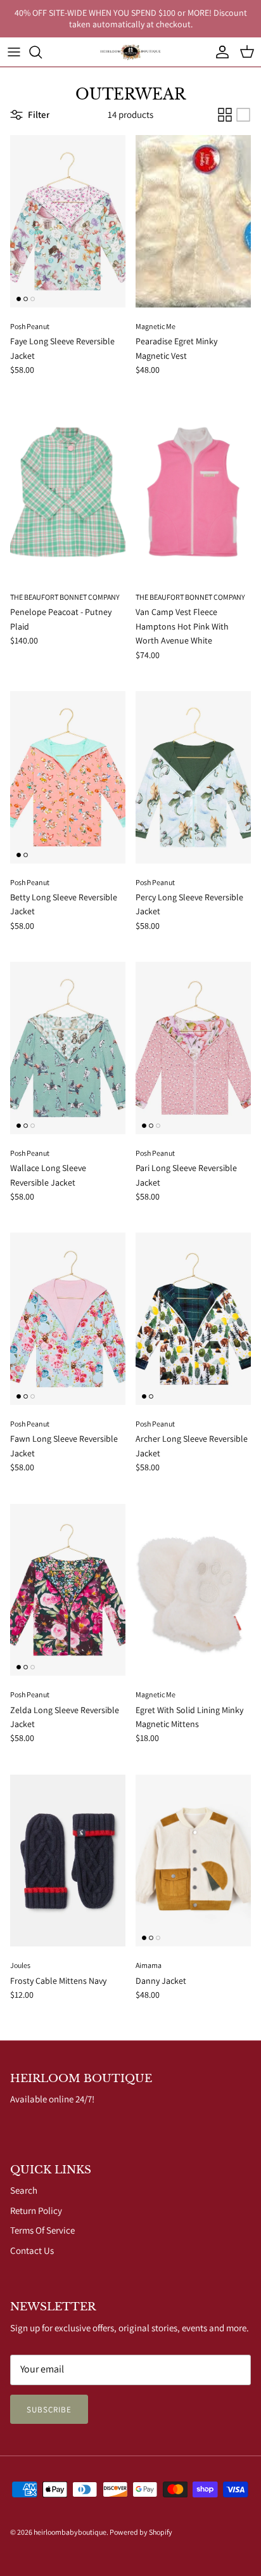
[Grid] (225, 115)
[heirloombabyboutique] (130, 52)
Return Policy (36, 2210)
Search (24, 2190)
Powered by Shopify (141, 2532)
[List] (243, 115)
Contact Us (32, 2250)
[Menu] (14, 52)
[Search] (42, 52)
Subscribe (49, 2410)
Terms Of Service (42, 2230)
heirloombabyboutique (70, 2532)
